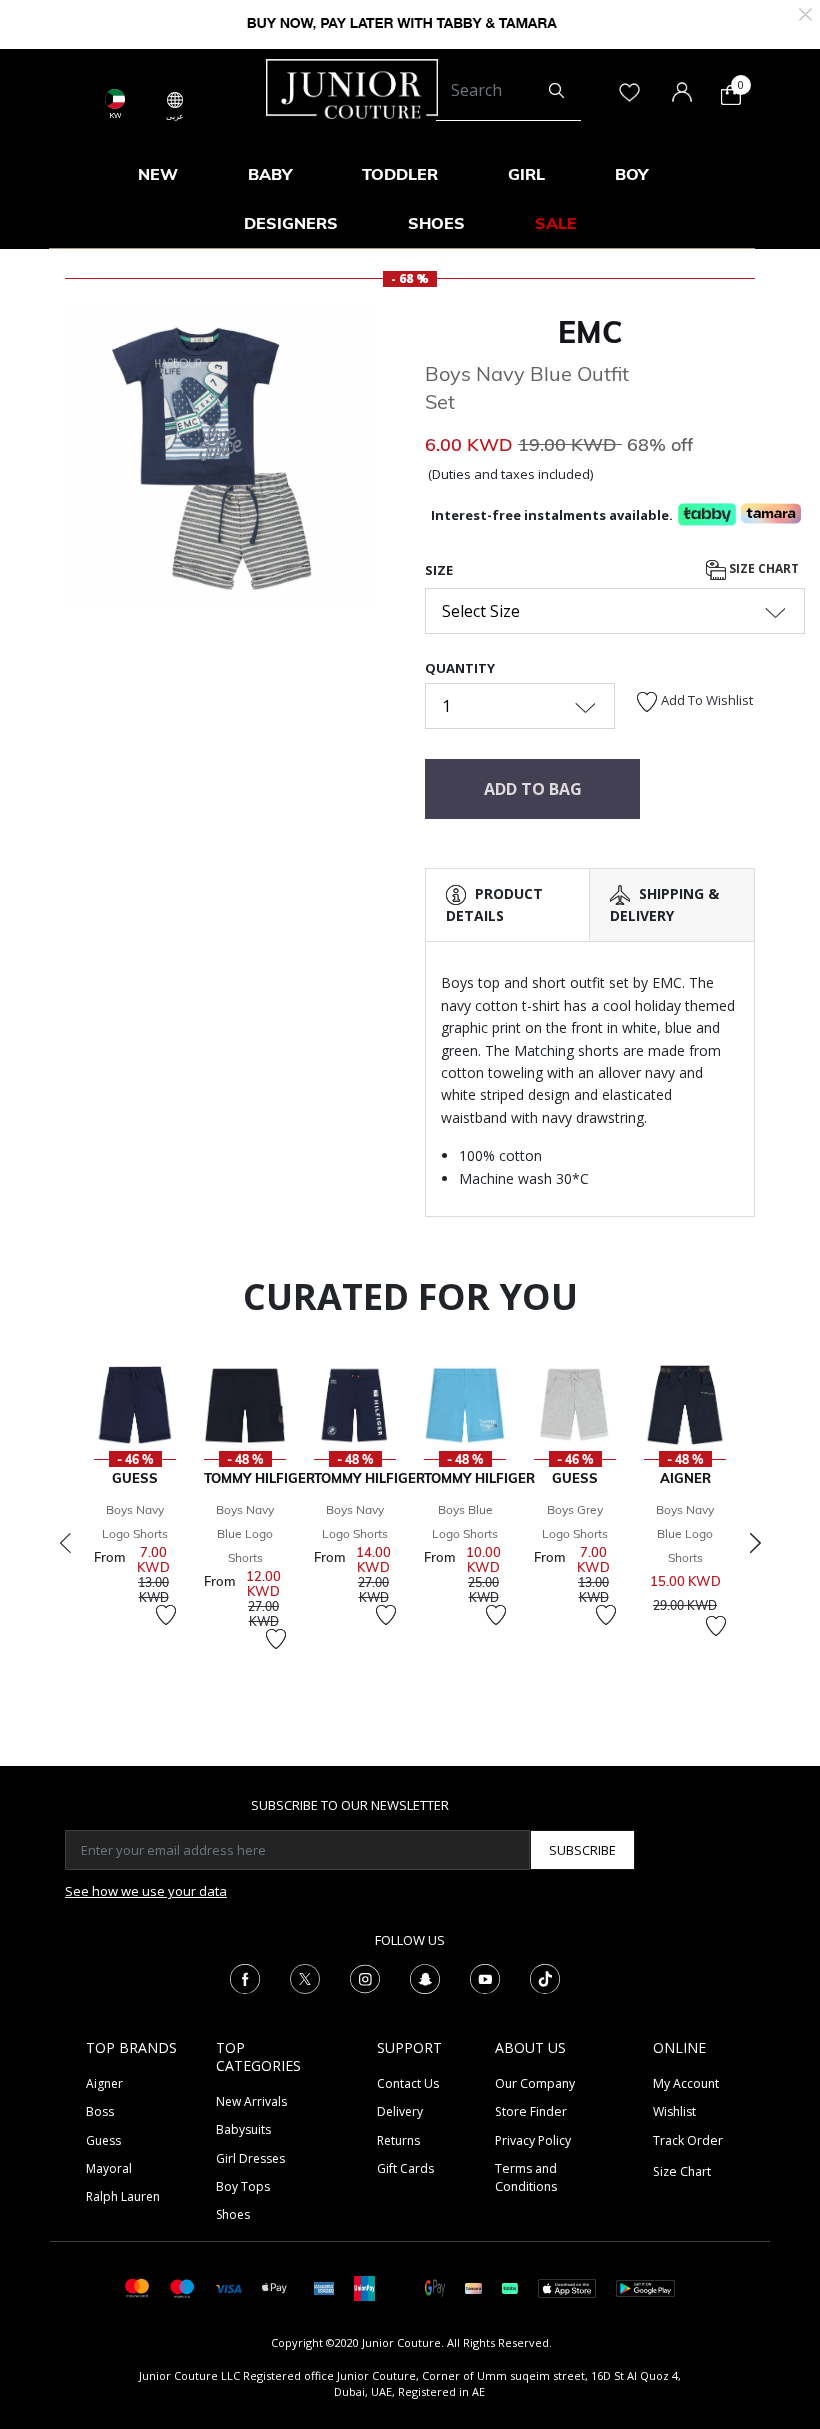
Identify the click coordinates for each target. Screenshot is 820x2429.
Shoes (233, 2214)
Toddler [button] (400, 174)
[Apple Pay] (275, 2286)
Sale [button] (556, 223)
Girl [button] (526, 174)
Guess (103, 2140)
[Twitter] (305, 1977)
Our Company (535, 2083)
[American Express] (324, 2286)
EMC (590, 332)
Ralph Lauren (123, 2196)
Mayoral (109, 2168)
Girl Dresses (250, 2158)
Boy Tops (243, 2186)
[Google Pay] (435, 2286)
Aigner (104, 2083)
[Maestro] (182, 2286)
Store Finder (531, 2111)
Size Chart (762, 568)
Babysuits (243, 2129)
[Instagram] (365, 1977)
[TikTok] (545, 1977)
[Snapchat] (425, 1977)
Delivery (400, 2111)
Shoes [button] (436, 223)
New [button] (158, 174)
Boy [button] (631, 174)
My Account (686, 2083)
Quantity (460, 668)
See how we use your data (146, 1891)
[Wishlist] (166, 1615)
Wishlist (674, 2111)
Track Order (688, 2140)
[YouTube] (485, 1977)
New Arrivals (251, 2101)
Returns (398, 2140)
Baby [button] (270, 174)
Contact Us (408, 2083)
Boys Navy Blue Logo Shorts (245, 1533)
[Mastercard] (137, 2286)
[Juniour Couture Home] (352, 87)
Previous (65, 1543)
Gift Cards (405, 2168)
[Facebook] (245, 1977)
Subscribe (582, 1850)
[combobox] (508, 91)
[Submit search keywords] (556, 91)
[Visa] (228, 2287)
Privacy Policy (533, 2140)
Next (755, 1543)
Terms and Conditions (526, 2177)
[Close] (805, 12)
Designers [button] (291, 223)
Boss (100, 2111)
